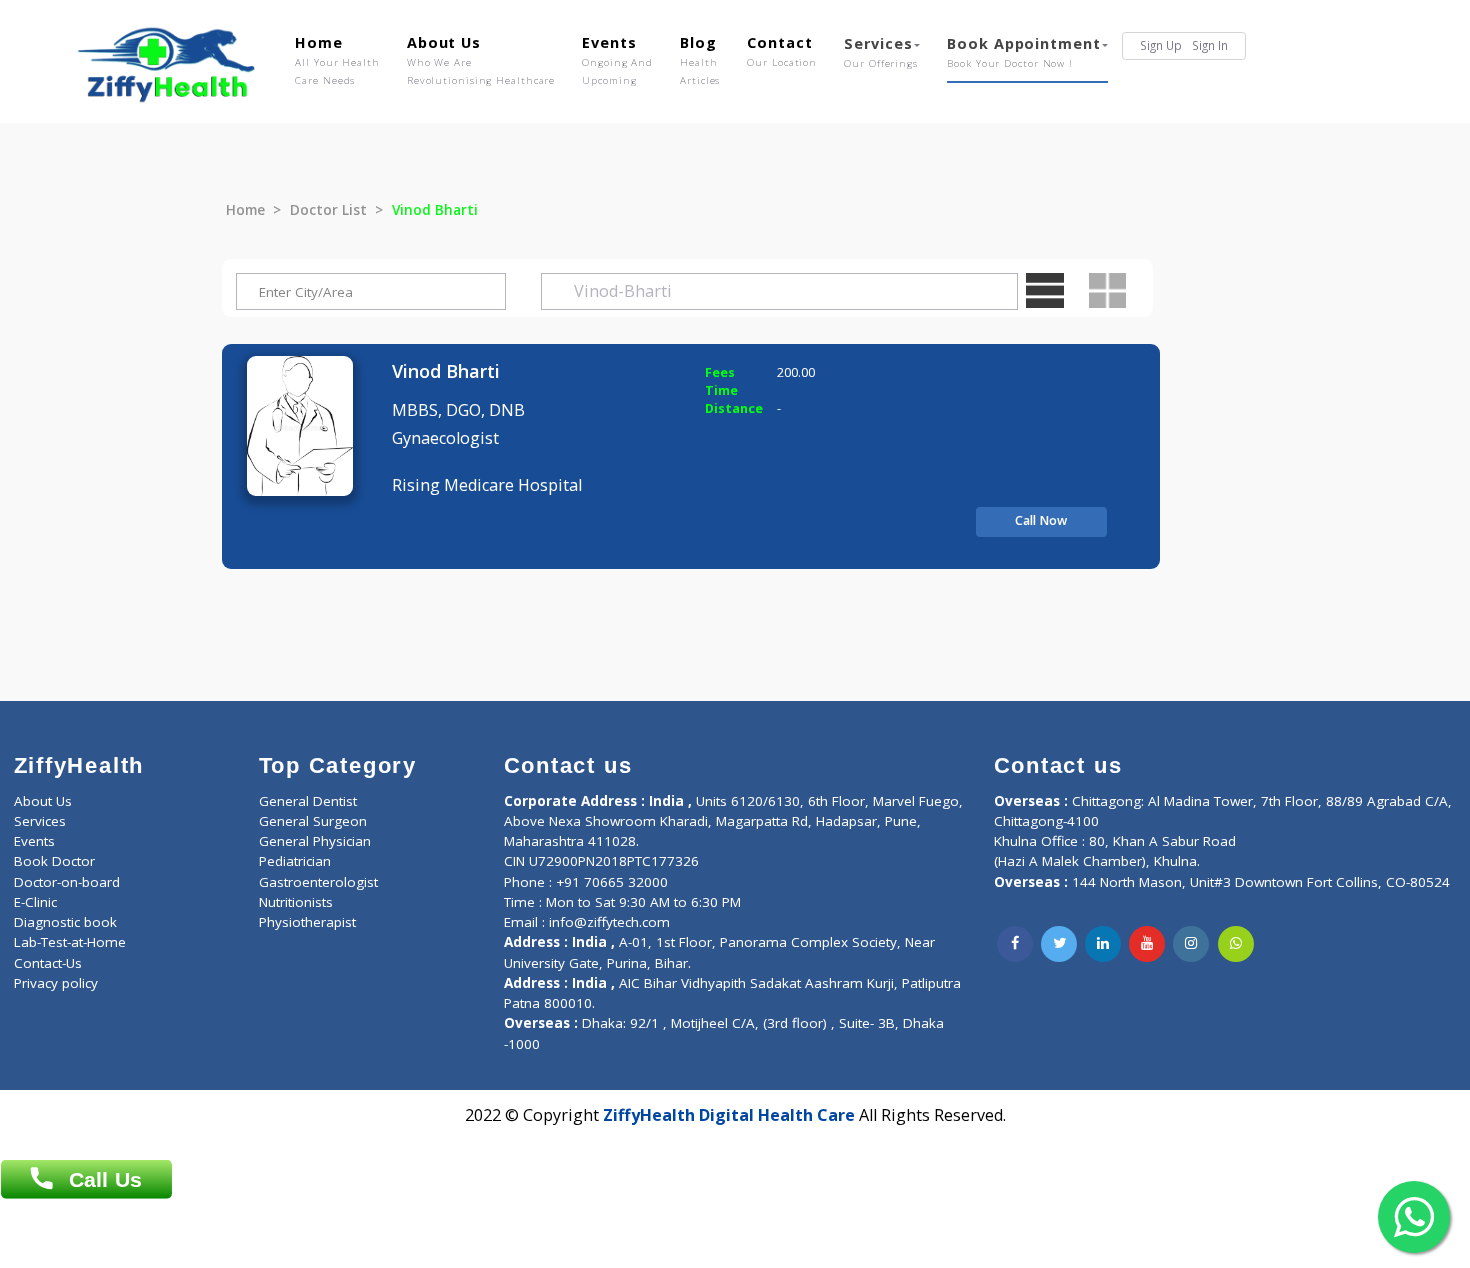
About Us (481, 60)
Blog (700, 60)
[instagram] (1191, 944)
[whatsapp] (1236, 944)
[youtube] (1147, 944)
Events (617, 60)
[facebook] (1015, 944)
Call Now (1041, 520)
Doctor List (328, 210)
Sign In (1210, 45)
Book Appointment (1023, 52)
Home (337, 60)
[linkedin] (1103, 944)
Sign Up (1161, 45)
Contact (782, 51)
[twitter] (1059, 944)
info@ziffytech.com (609, 922)
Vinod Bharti (446, 371)
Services (881, 52)
